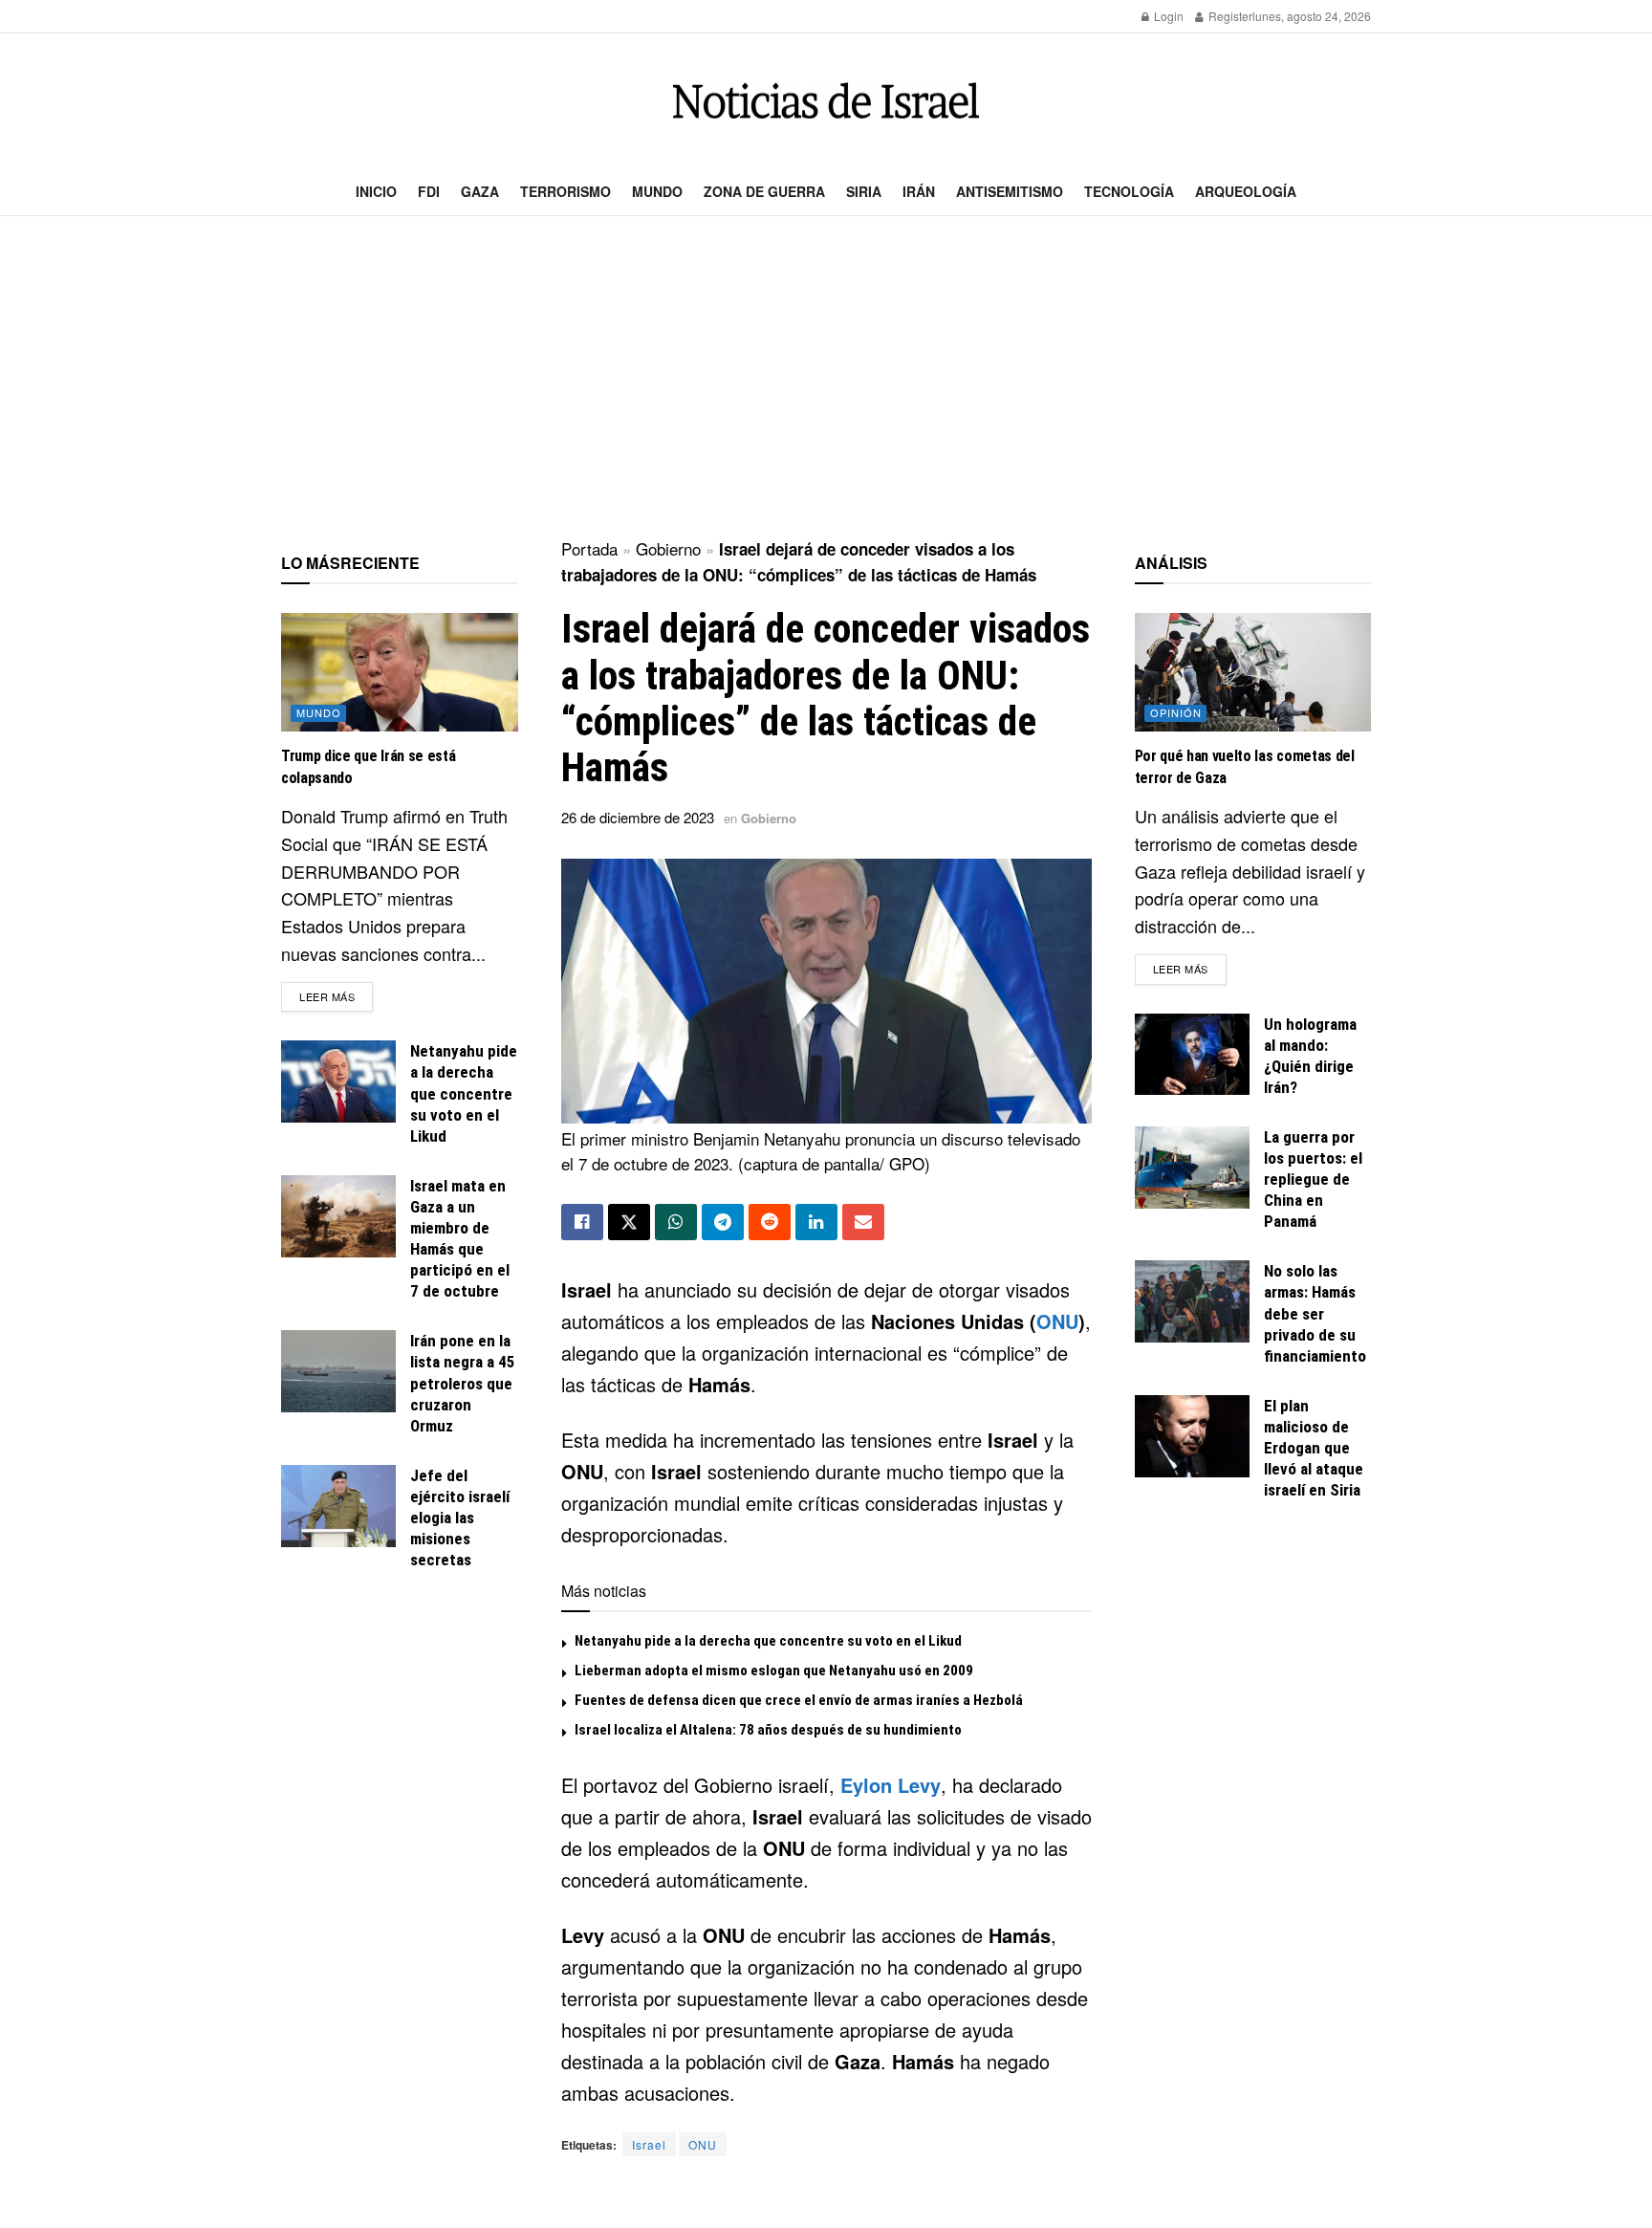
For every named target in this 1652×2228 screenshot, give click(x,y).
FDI (429, 191)
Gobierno (668, 548)
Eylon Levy (891, 1785)
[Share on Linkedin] (816, 1222)
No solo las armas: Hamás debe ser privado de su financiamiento (1315, 1313)
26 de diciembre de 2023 (638, 817)
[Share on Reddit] (770, 1222)
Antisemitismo (1010, 191)
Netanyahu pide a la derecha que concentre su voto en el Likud (768, 1641)
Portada (589, 548)
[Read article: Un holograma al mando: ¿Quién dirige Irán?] (1192, 1055)
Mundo (657, 191)
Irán (919, 191)
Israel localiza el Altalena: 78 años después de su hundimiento (768, 1730)
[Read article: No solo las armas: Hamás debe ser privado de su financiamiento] (1192, 1301)
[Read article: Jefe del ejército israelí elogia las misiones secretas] (338, 1506)
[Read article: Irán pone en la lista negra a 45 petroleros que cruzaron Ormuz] (338, 1371)
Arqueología (1246, 191)
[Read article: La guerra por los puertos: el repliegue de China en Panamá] (1192, 1168)
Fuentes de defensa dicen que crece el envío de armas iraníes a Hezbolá (799, 1700)
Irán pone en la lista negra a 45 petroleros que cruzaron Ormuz (463, 1383)
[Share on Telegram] (723, 1222)
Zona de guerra (764, 191)
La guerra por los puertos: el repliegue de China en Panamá (1313, 1179)
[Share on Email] (863, 1222)
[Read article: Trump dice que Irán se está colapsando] (400, 672)
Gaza (480, 191)
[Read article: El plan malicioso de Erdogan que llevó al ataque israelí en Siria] (1192, 1436)
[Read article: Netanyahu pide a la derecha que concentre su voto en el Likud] (338, 1081)
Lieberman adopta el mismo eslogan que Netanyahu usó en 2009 (774, 1671)
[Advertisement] (826, 379)
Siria (864, 191)
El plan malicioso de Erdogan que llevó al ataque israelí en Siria (1314, 1448)
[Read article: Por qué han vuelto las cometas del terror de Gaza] (1253, 672)
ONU (1057, 1321)
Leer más (336, 996)
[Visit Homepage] (826, 101)
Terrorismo (565, 191)
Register (1229, 16)
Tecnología (1129, 191)
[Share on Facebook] (582, 1222)
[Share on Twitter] (629, 1222)
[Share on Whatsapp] (676, 1222)
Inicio (376, 191)
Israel (649, 2144)
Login (1167, 16)
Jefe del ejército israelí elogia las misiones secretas (460, 1518)
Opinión (1176, 712)
